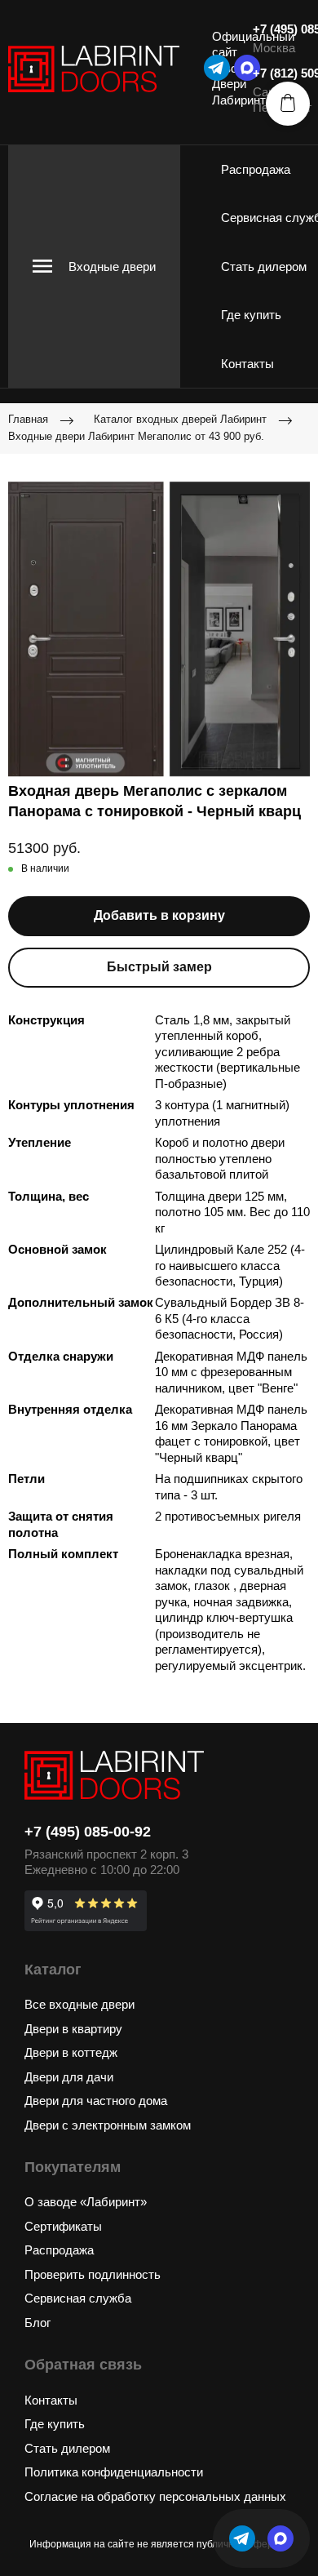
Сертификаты (63, 2226)
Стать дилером (264, 266)
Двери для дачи (69, 2077)
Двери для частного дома (96, 2101)
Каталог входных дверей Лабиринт (180, 419)
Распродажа (256, 169)
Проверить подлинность (93, 2274)
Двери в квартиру (73, 2029)
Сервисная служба (78, 2298)
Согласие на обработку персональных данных (155, 2496)
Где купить (251, 315)
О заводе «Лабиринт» (86, 2202)
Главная (28, 419)
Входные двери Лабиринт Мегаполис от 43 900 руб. (136, 436)
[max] (280, 2538)
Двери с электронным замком (108, 2125)
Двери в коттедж (71, 2052)
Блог (38, 2323)
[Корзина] (288, 104)
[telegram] (217, 68)
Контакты (247, 364)
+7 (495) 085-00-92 (88, 1832)
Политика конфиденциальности (114, 2472)
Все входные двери (79, 2004)
